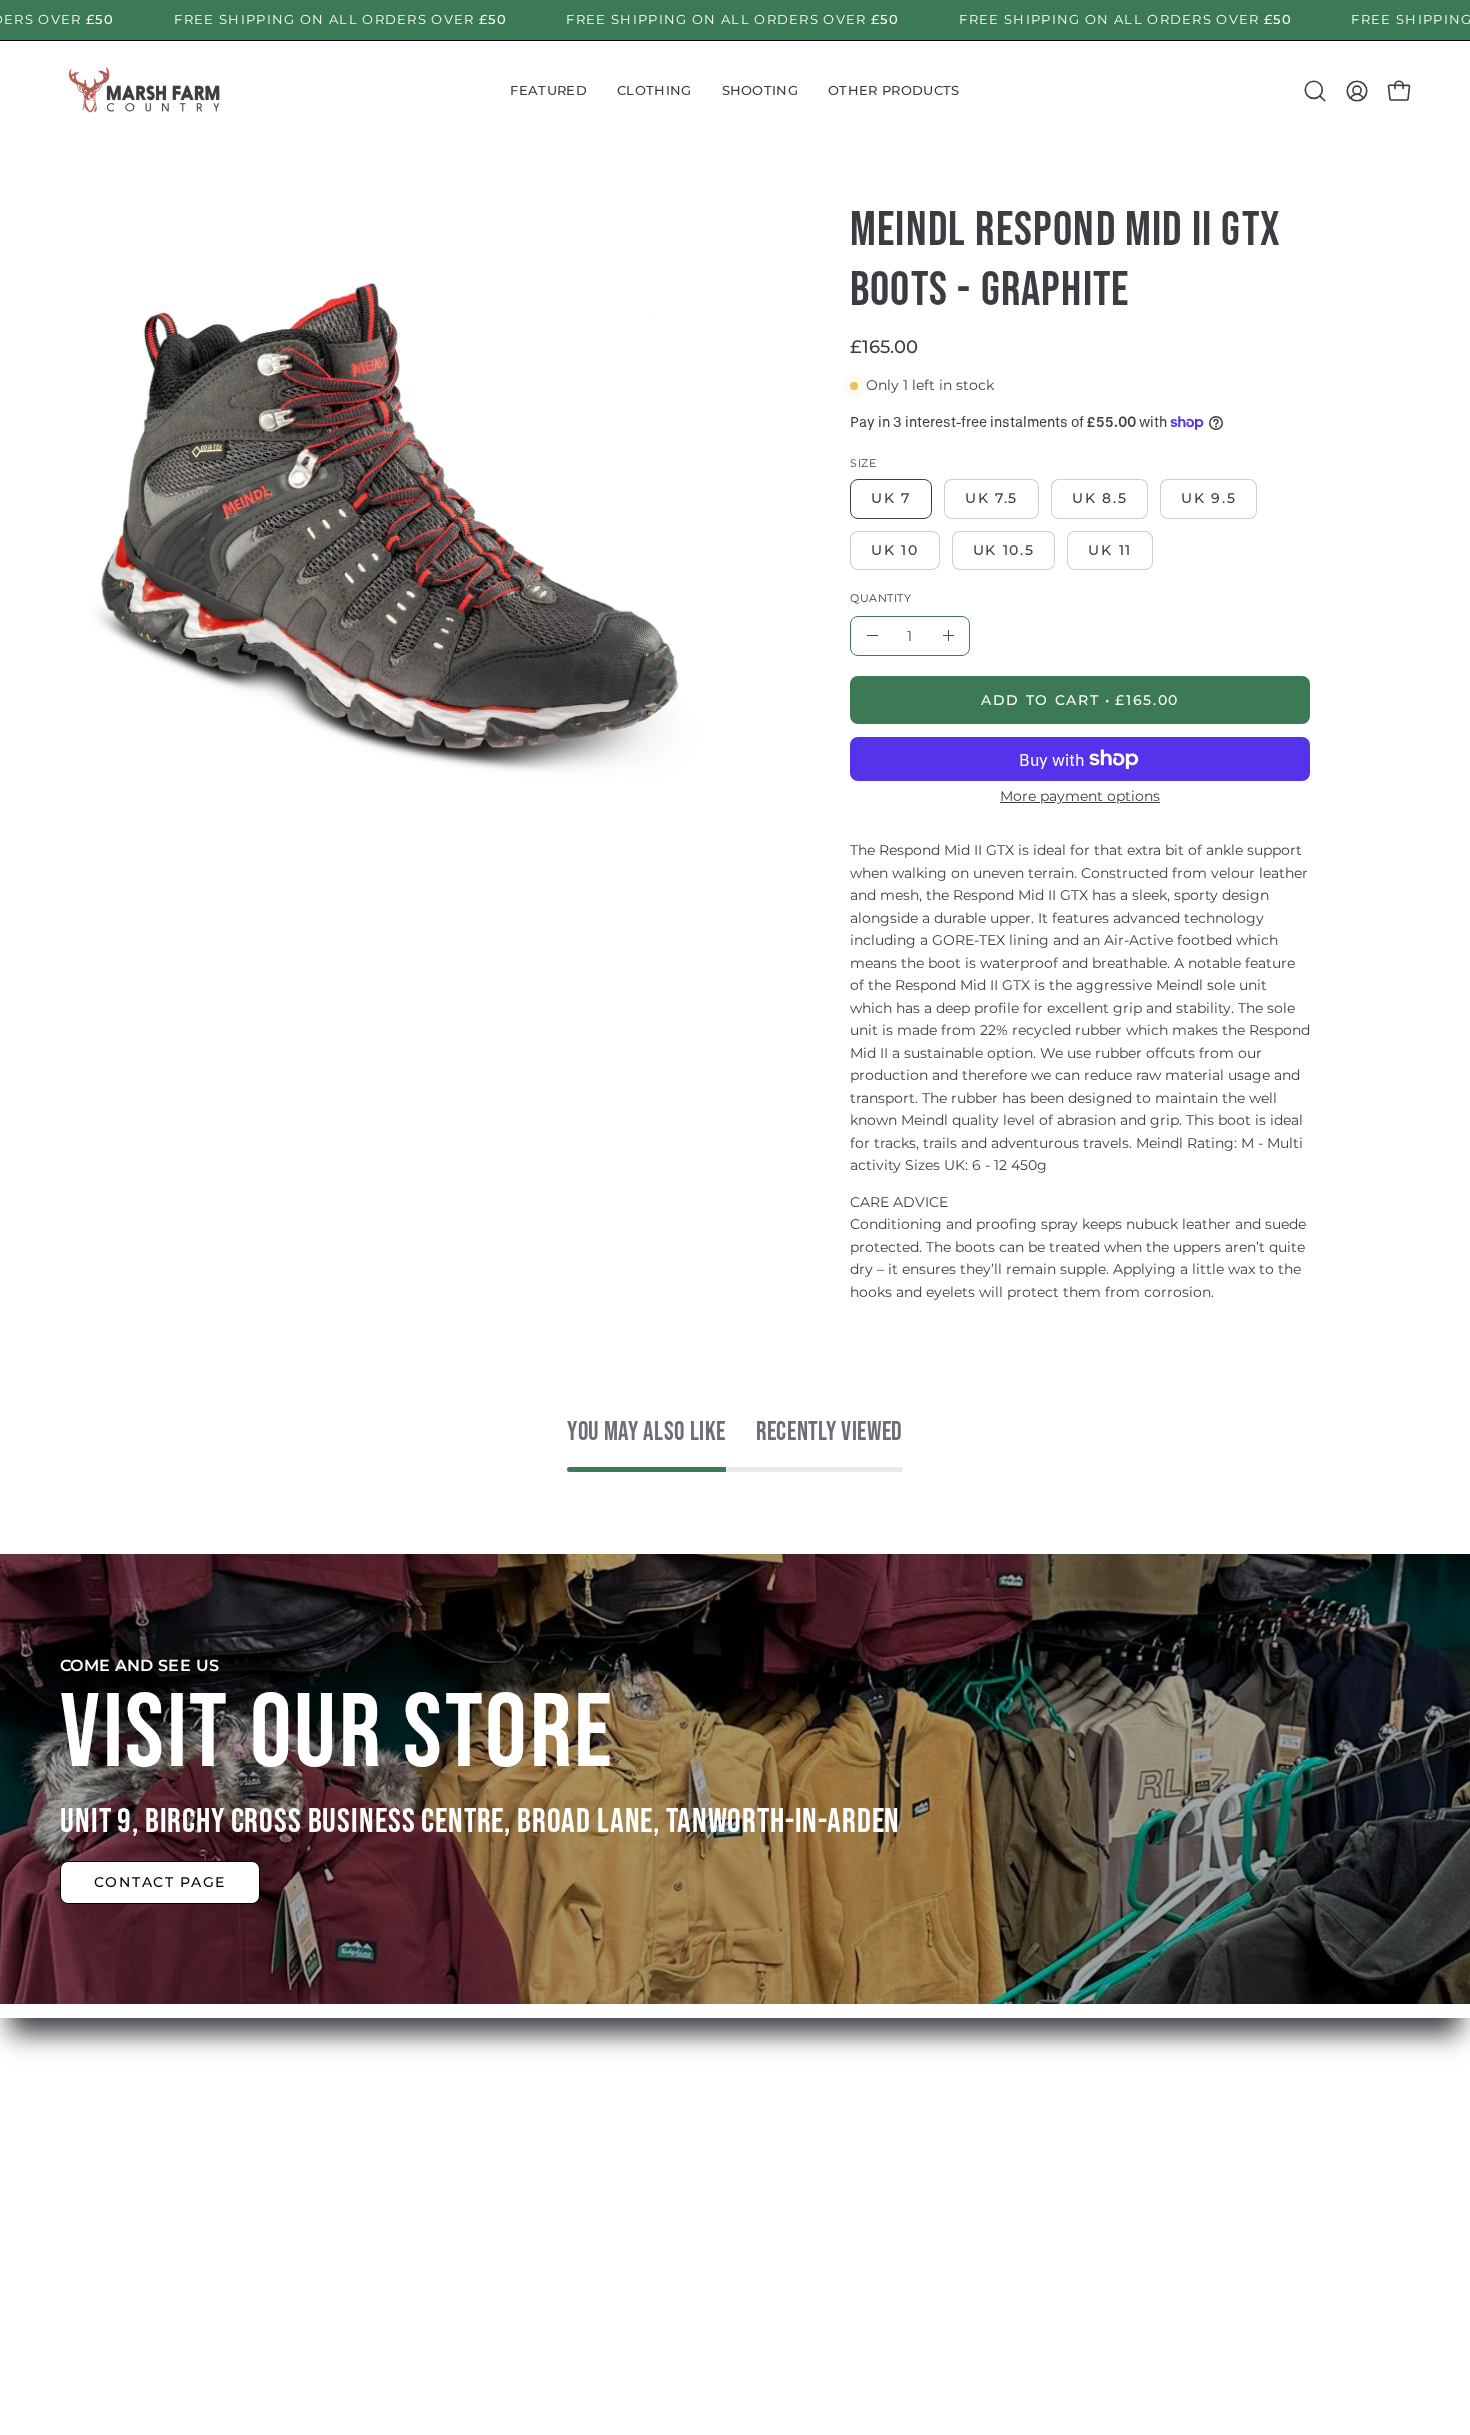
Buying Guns (738, 2129)
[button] (548, 91)
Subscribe (448, 2195)
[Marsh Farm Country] (145, 91)
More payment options (1080, 796)
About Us (445, 2129)
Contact (440, 2228)
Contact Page (160, 1882)
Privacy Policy (740, 2228)
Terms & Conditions (763, 2195)
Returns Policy (744, 2162)
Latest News (457, 2162)
